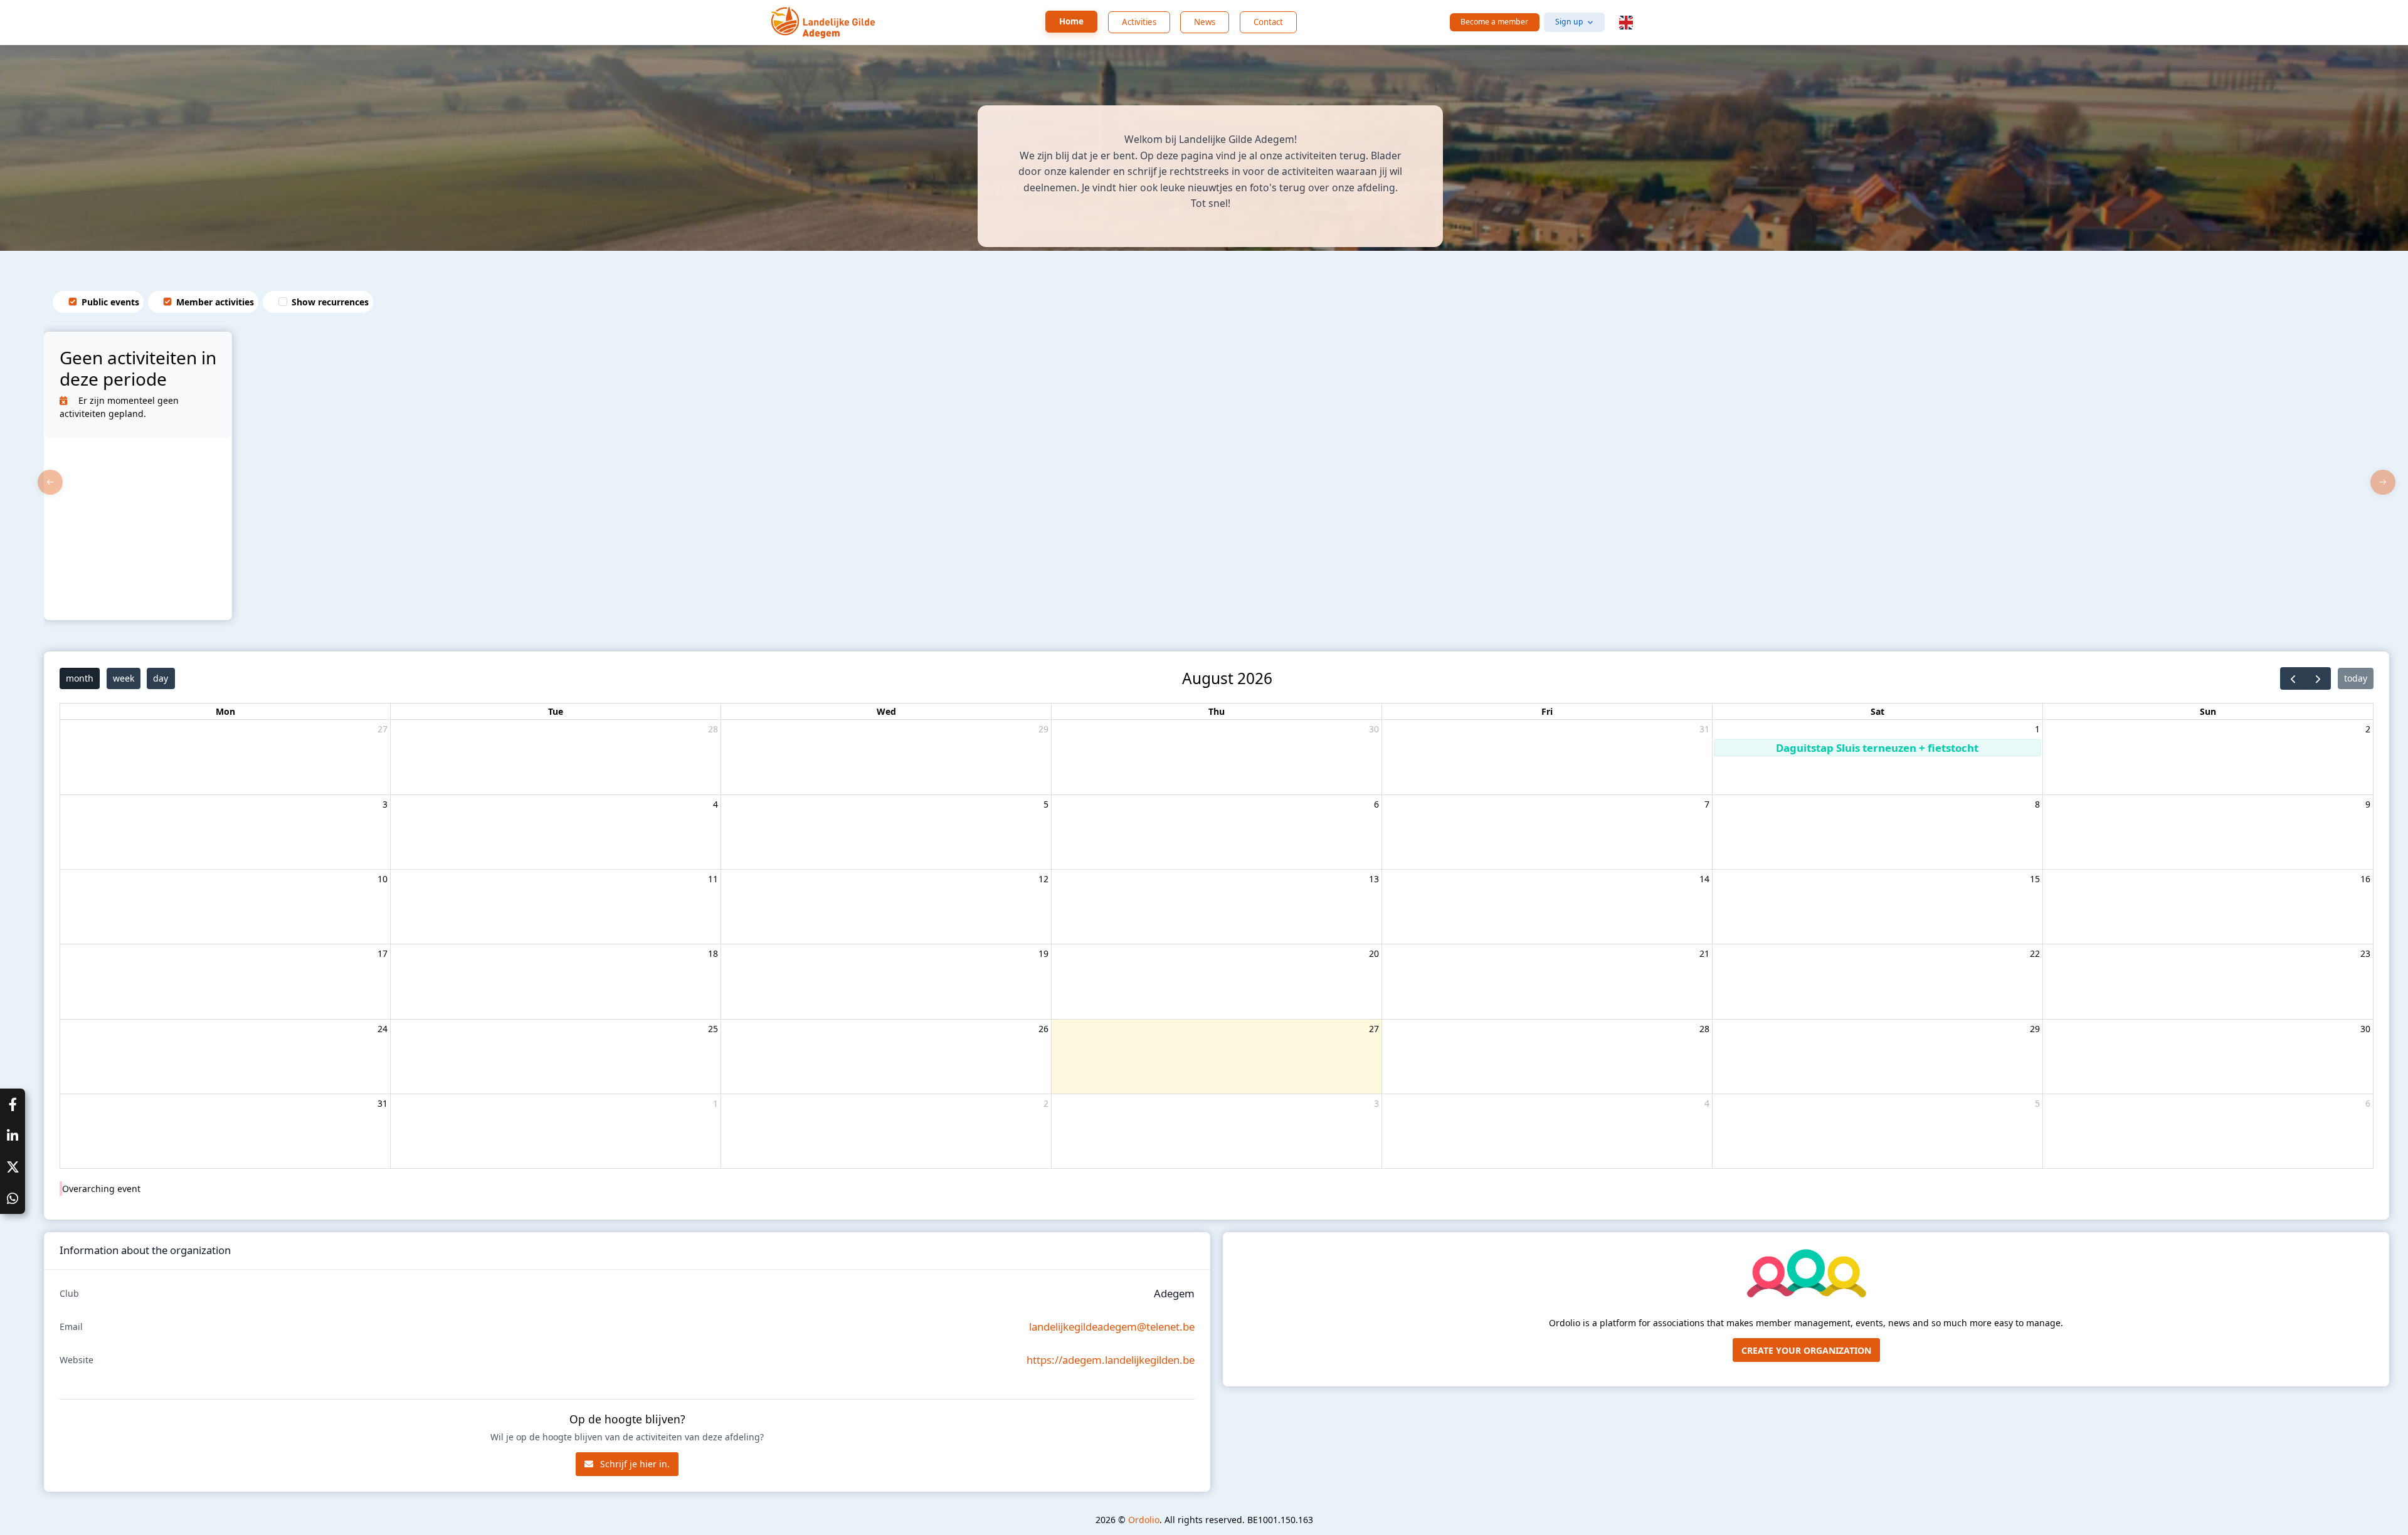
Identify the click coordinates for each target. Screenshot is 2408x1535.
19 (1043, 953)
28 (713, 729)
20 (1374, 953)
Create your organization (1806, 1350)
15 (2035, 879)
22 (2035, 953)
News (1205, 22)
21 (1704, 953)
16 (2365, 879)
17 (383, 953)
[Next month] (2318, 678)
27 (383, 729)
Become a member (1494, 22)
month (80, 678)
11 (713, 879)
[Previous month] (2293, 678)
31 (1704, 729)
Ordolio (1144, 1520)
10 (383, 879)
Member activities (215, 302)
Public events (110, 302)
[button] (1626, 23)
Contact (1268, 22)
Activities (1139, 22)
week (124, 678)
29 (1043, 729)
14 (1704, 879)
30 (1374, 729)
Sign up (1569, 22)
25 (713, 1029)
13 (1374, 879)
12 (1043, 879)
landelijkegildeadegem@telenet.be (1112, 1327)
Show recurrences (330, 302)
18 (713, 953)
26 (1043, 1029)
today (2356, 678)
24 (383, 1029)
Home (1071, 21)
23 (2365, 953)
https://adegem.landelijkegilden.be (1111, 1360)
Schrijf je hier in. (634, 1464)
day (161, 678)
